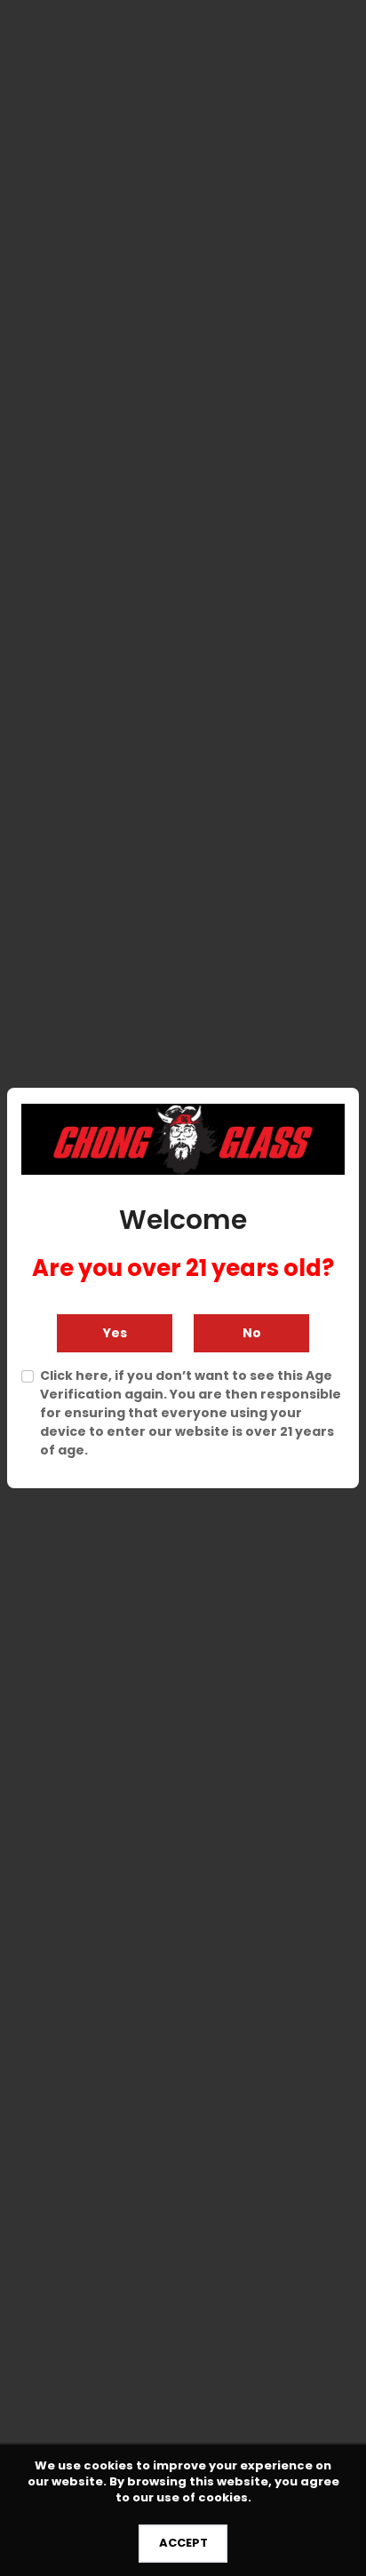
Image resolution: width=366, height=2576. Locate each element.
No (252, 1333)
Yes (115, 1333)
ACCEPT (183, 2543)
